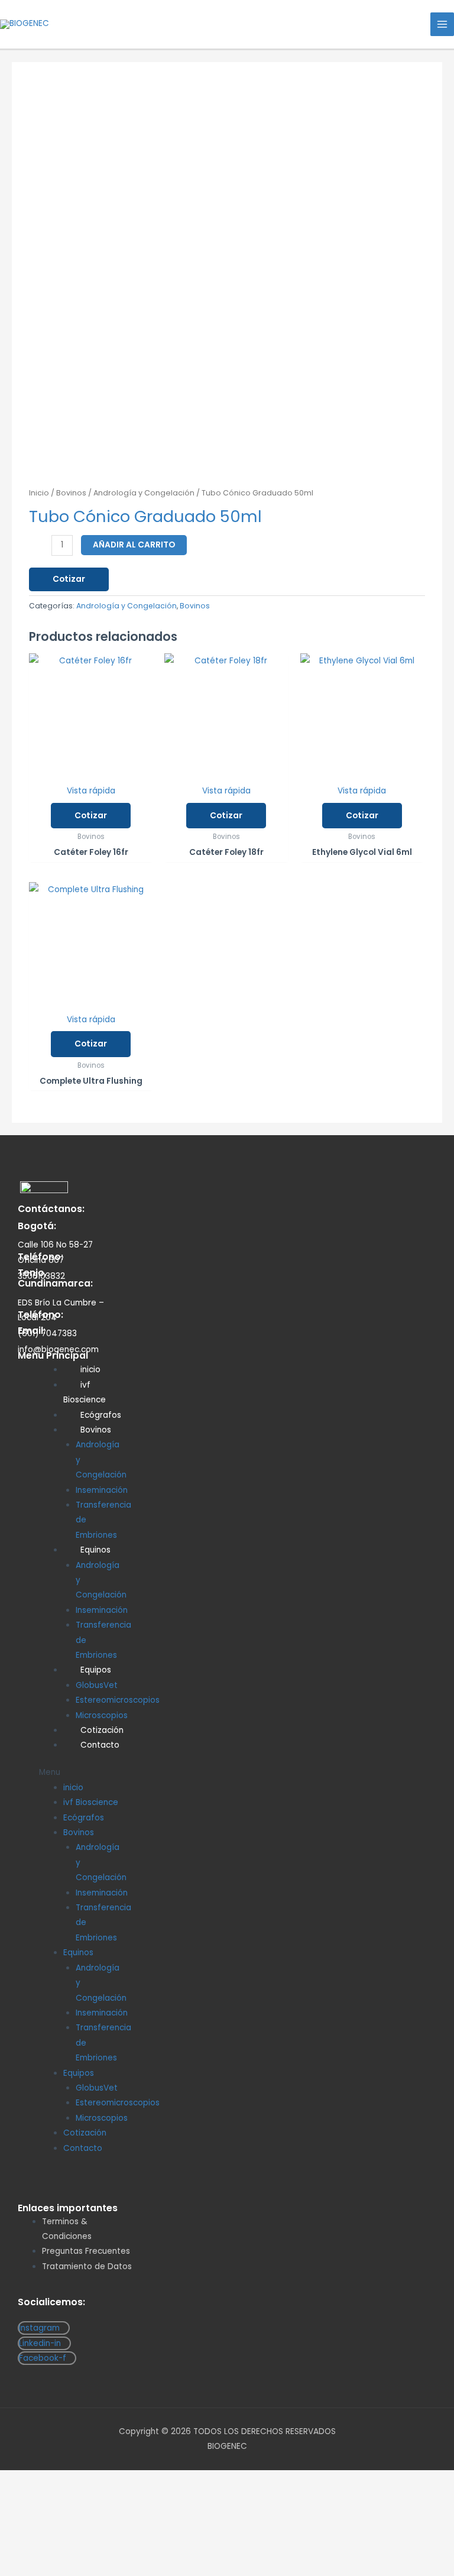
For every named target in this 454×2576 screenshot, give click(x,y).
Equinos (95, 1550)
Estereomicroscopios (118, 1700)
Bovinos (71, 493)
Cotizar (69, 579)
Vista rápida (91, 791)
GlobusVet (97, 1685)
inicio (90, 1370)
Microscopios (102, 2118)
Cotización (85, 2133)
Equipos (96, 1670)
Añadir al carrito (134, 545)
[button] (79, 1772)
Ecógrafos (84, 1818)
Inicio (39, 493)
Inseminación (102, 1490)
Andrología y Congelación (144, 493)
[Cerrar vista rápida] (49, 2523)
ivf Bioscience (85, 1392)
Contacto (100, 1745)
